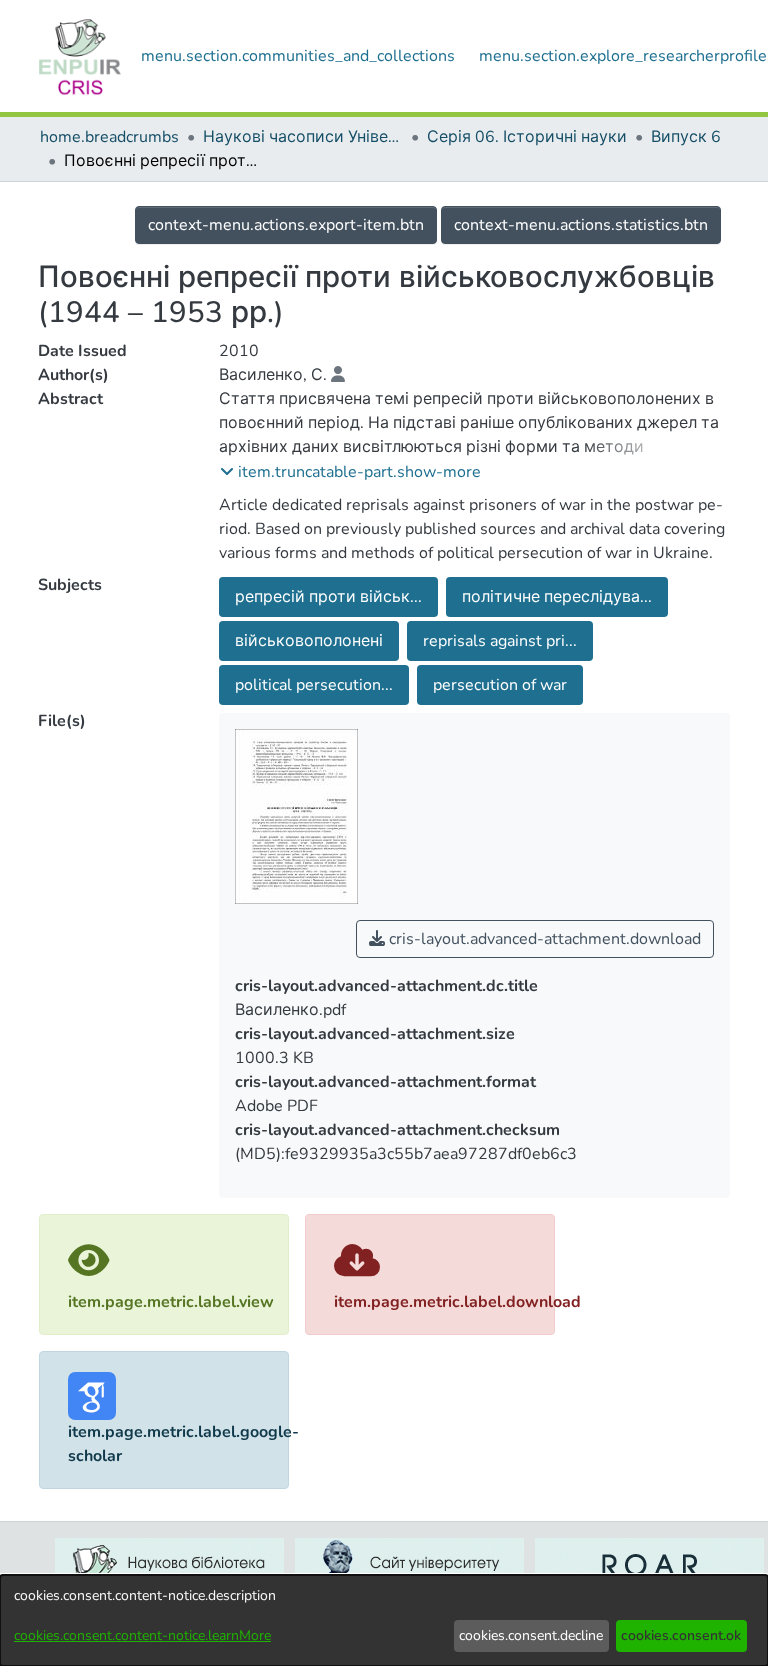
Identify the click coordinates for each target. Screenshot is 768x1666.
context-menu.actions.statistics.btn (581, 225)
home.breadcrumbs (109, 137)
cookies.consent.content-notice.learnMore (142, 1635)
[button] (350, 472)
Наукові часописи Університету (303, 137)
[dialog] (384, 1620)
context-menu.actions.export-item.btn (286, 225)
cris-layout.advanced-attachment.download (543, 939)
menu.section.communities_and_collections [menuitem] (298, 56)
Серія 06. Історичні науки (527, 137)
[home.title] (80, 56)
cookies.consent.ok (681, 1635)
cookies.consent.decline (531, 1635)
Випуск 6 (686, 137)
